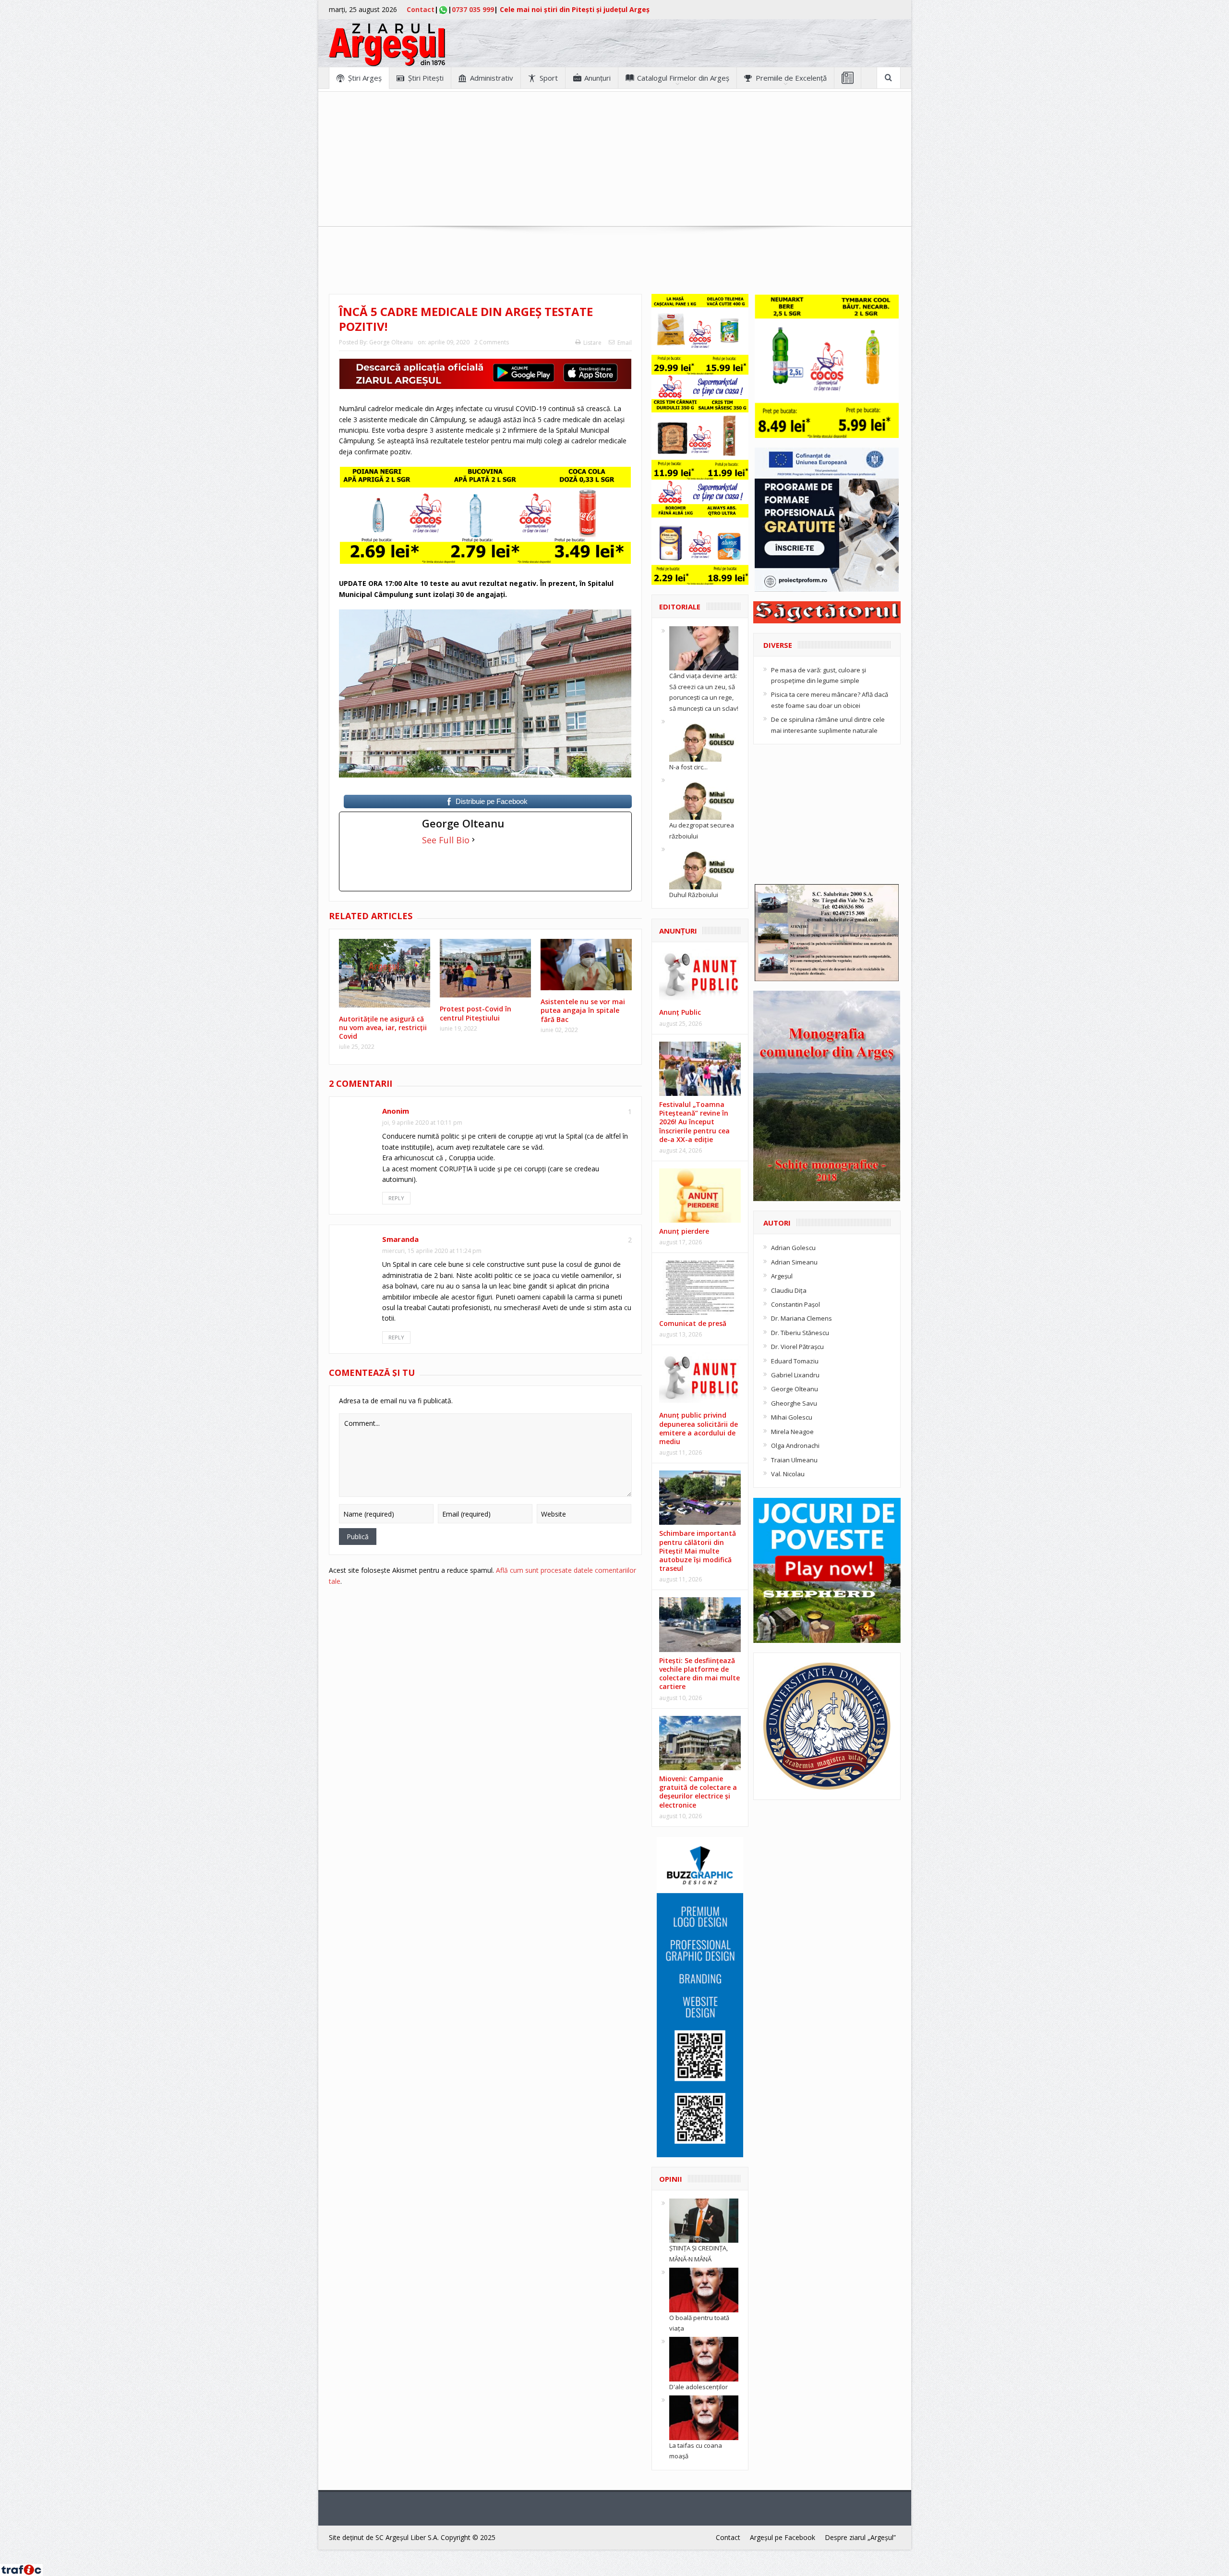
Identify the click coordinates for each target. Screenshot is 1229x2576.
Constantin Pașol (795, 1304)
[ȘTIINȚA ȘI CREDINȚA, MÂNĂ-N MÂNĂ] (704, 2220)
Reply (396, 1198)
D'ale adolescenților (699, 2387)
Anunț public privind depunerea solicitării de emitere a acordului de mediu (699, 1428)
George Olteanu (391, 342)
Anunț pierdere (684, 1231)
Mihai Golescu (792, 1417)
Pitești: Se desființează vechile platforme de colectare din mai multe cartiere (699, 1674)
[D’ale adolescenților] (704, 2358)
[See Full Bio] (473, 840)
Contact (421, 9)
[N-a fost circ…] (704, 739)
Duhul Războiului (694, 895)
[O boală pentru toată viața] (704, 2289)
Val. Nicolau (788, 1474)
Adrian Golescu (793, 1248)
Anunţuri (597, 78)
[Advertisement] (614, 159)
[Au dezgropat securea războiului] (704, 797)
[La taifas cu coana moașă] (704, 2417)
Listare (592, 343)
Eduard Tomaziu (795, 1361)
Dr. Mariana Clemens (801, 1318)
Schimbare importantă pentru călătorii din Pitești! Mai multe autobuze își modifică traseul (698, 1551)
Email (625, 343)
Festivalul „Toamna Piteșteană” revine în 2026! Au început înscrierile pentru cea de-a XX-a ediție (694, 1122)
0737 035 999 (473, 9)
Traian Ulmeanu (794, 1460)
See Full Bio (446, 840)
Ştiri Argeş (365, 78)
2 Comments (492, 342)
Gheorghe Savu (794, 1403)
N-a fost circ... (688, 767)
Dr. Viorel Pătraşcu (797, 1347)
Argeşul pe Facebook (783, 2537)
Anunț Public (680, 1012)
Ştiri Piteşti (426, 78)
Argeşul (782, 1276)
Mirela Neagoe (792, 1432)
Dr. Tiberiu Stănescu (800, 1333)
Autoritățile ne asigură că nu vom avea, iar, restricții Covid (383, 1027)
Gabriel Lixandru (795, 1375)
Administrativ (492, 78)
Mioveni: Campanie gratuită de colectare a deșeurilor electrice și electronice (698, 1792)
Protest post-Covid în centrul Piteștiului (476, 1013)
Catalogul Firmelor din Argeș (683, 78)
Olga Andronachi (795, 1446)
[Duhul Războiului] (704, 866)
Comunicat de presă (693, 1323)
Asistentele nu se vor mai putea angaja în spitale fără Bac (583, 1010)
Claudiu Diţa (789, 1290)
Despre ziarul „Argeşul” (860, 2537)
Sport (549, 78)
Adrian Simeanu (794, 1262)
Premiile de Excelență (791, 78)
